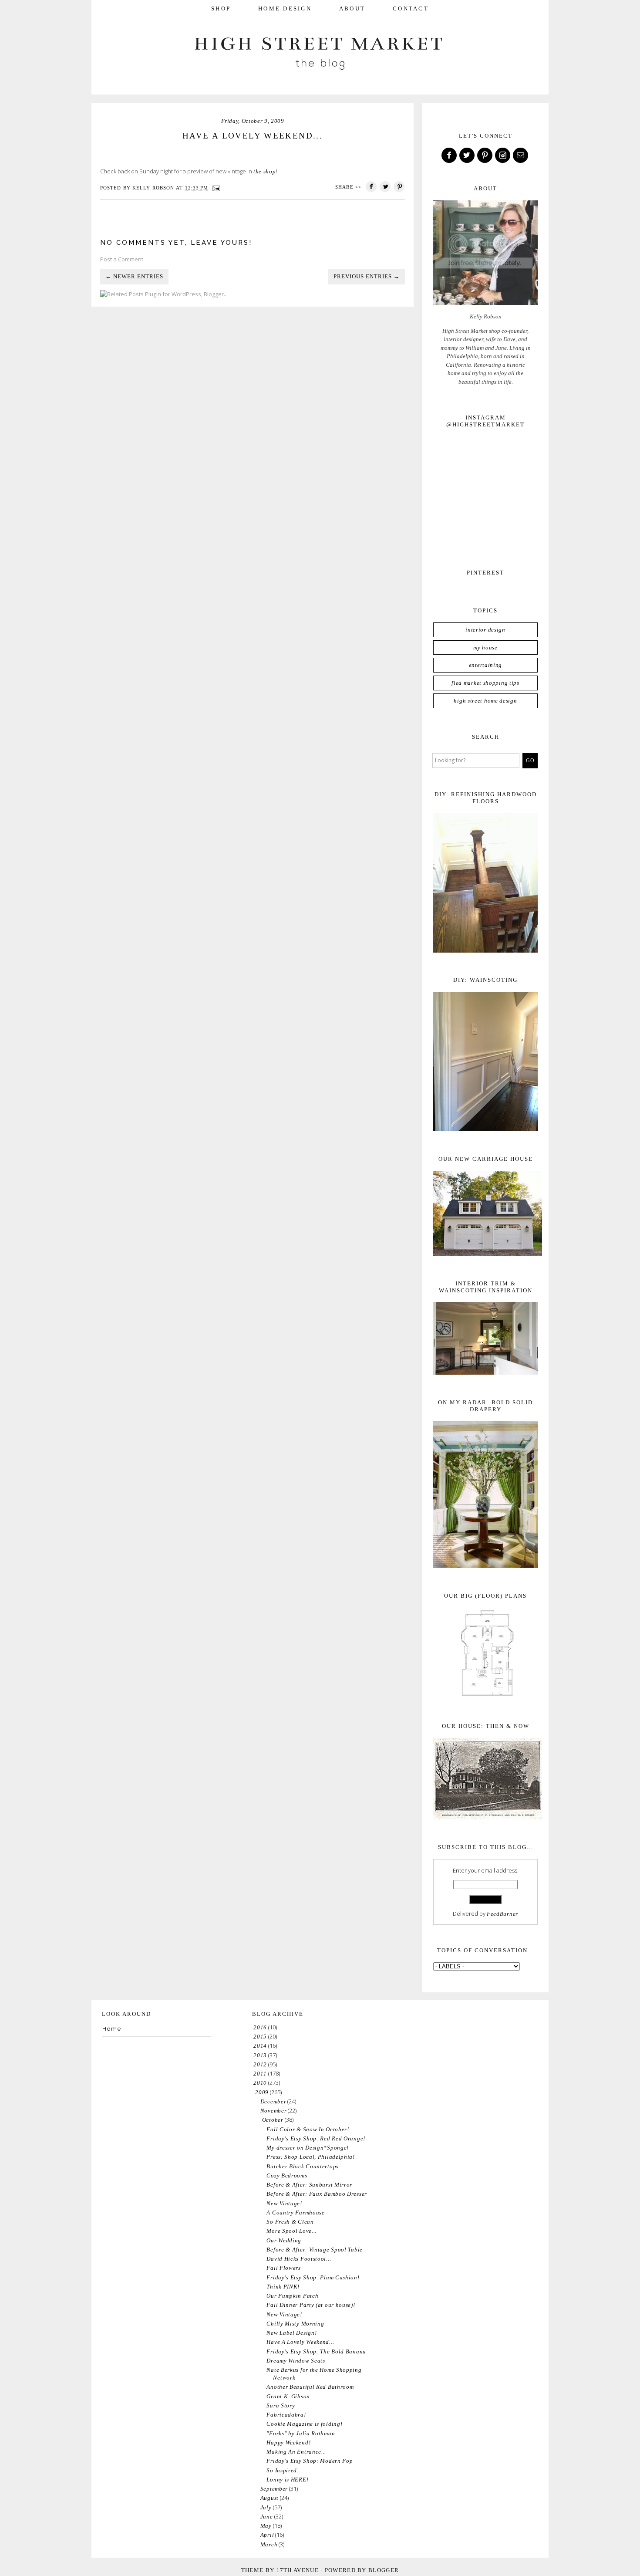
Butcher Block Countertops (303, 2166)
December (273, 2101)
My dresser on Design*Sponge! (308, 2148)
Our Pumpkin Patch (292, 2296)
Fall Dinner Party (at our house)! (311, 2305)
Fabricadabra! (286, 2415)
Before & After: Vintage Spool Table (315, 2250)
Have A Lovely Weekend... (300, 2342)
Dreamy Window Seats (296, 2361)
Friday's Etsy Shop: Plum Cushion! (313, 2277)
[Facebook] (450, 156)
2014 (260, 2046)
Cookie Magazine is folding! (304, 2424)
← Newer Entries (134, 276)
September (274, 2489)
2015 (260, 2037)
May (266, 2526)
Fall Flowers (283, 2268)
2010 (260, 2083)
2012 (260, 2064)
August (269, 2498)
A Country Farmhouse (295, 2213)
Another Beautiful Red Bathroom (310, 2387)
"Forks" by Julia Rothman (301, 2433)
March (269, 2544)
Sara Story (281, 2405)
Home (112, 2029)
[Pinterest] (485, 156)
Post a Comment (122, 259)
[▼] (254, 2092)
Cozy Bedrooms (287, 2175)
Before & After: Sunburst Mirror (309, 2185)
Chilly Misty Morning (295, 2324)
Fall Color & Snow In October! (308, 2129)
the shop (265, 171)
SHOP (221, 8)
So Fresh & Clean (290, 2222)
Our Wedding (284, 2240)
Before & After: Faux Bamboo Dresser (317, 2194)
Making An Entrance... (296, 2452)
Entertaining (485, 665)
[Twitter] (468, 156)
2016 (260, 2027)
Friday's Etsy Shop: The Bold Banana (316, 2351)
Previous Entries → (367, 276)
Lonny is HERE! (287, 2480)
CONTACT (411, 8)
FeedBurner (502, 1914)
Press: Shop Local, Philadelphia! (310, 2157)
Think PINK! (283, 2287)
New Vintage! (284, 2203)
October (273, 2120)
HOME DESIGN (285, 8)
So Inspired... (284, 2470)
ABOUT (352, 8)
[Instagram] (503, 156)
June (267, 2517)
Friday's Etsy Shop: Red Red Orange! (316, 2138)
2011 (260, 2074)
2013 (260, 2055)
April (267, 2535)
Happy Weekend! (288, 2442)
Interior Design (485, 630)
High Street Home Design (485, 701)
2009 (262, 2092)
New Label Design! (291, 2333)
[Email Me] (521, 156)
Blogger (384, 2570)
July (266, 2507)
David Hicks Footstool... (299, 2259)
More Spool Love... (291, 2231)
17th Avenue (298, 2570)
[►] (253, 2027)
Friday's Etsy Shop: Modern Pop (310, 2461)
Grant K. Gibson (288, 2396)
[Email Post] (216, 188)
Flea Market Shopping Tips (485, 683)
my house (485, 647)
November (274, 2111)
